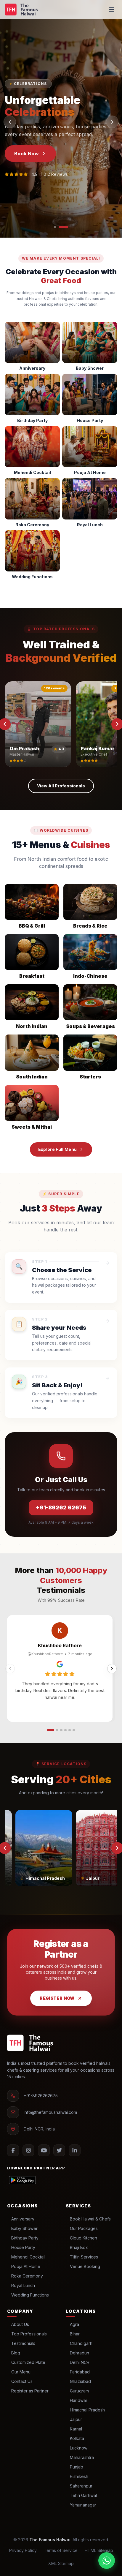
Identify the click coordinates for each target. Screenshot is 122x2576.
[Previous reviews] (10, 1669)
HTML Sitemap (99, 2550)
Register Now (57, 1998)
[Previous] (10, 122)
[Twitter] (59, 2150)
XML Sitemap (61, 2563)
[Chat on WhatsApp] (107, 2561)
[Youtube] (44, 2150)
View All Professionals (61, 786)
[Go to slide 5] (70, 1730)
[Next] (112, 122)
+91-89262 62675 (61, 1507)
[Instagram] (28, 2150)
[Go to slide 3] (61, 1730)
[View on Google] (60, 1664)
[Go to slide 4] (65, 1730)
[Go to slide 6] (74, 1730)
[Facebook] (13, 2150)
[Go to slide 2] (57, 1730)
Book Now (27, 154)
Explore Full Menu (58, 1149)
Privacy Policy (23, 2550)
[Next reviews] (112, 1669)
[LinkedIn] (75, 2150)
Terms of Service (61, 2550)
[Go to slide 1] (51, 1730)
